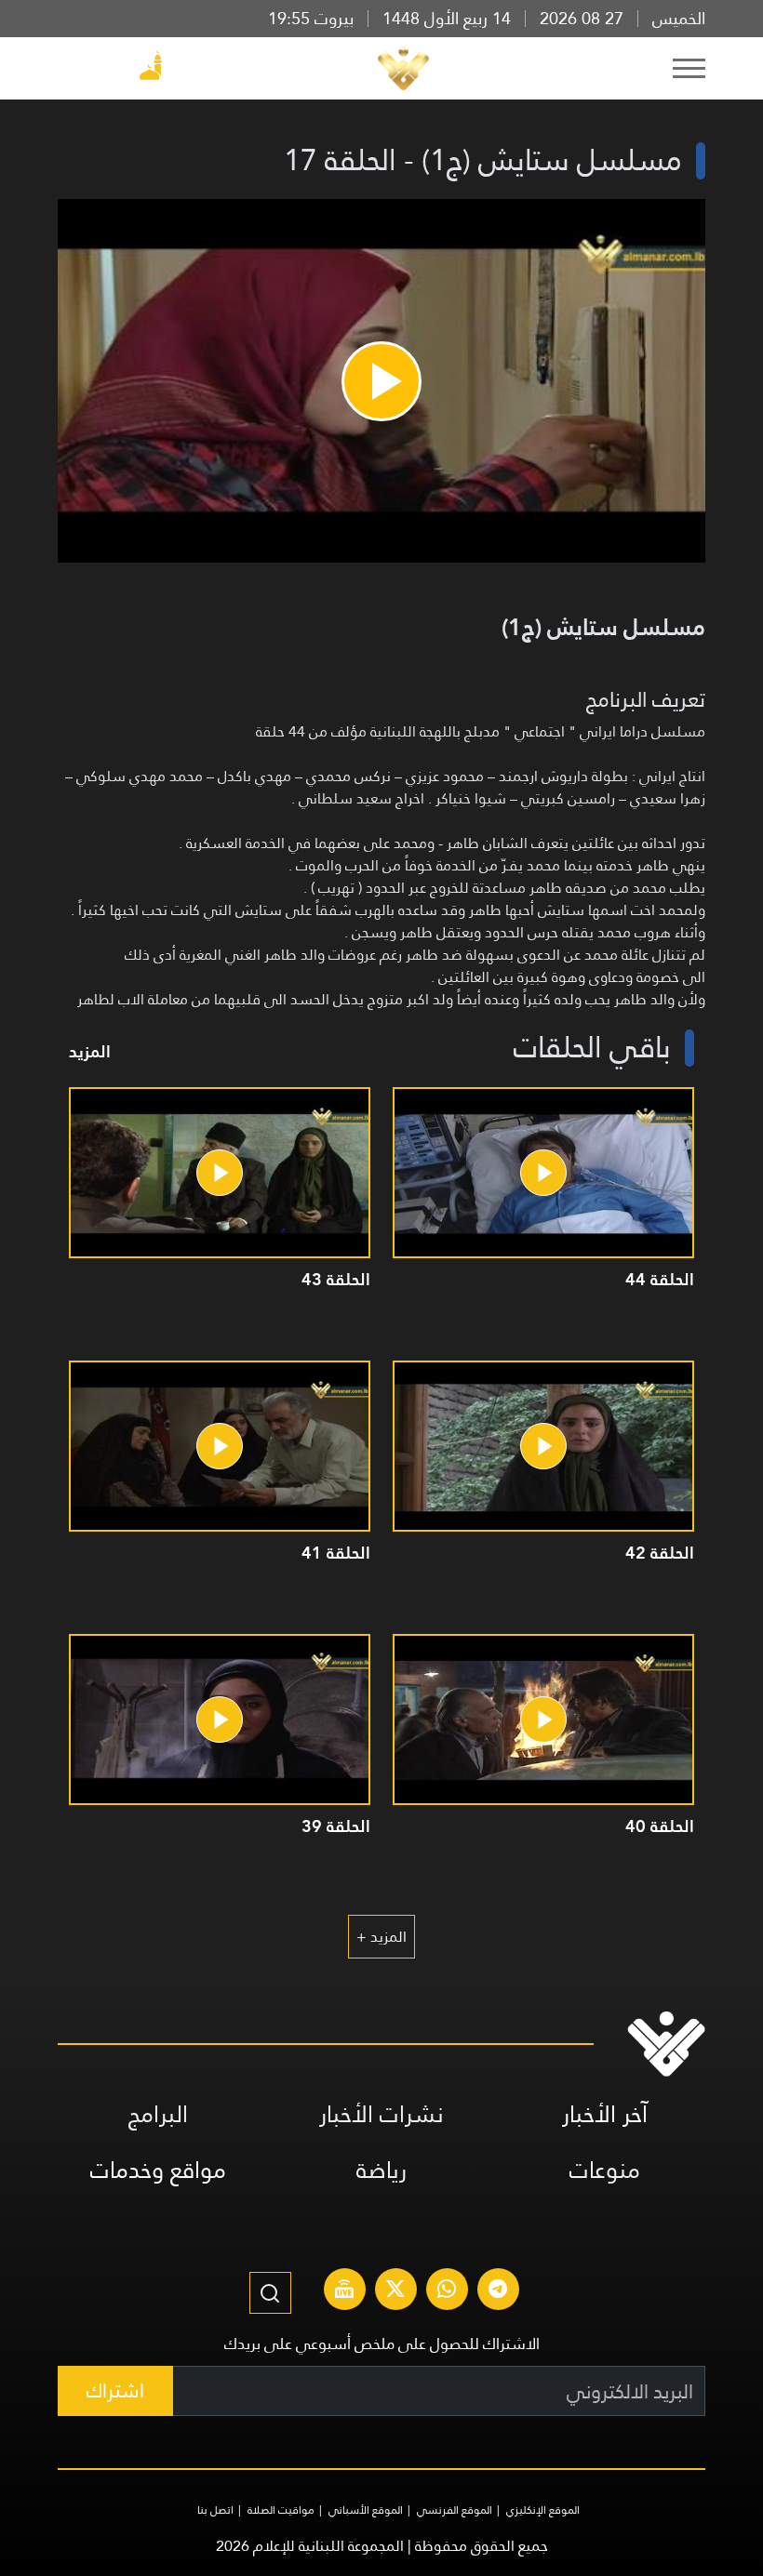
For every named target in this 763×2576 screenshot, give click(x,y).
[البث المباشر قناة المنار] (344, 2291)
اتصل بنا (215, 2510)
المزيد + (381, 1937)
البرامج (158, 2114)
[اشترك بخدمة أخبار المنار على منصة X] (395, 2291)
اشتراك (115, 2390)
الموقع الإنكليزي (543, 2510)
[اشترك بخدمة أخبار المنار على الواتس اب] (447, 2291)
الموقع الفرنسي (455, 2510)
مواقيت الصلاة (281, 2510)
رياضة (381, 2170)
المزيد (90, 1051)
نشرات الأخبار (381, 2114)
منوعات (605, 2170)
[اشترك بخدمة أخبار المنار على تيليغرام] (498, 2291)
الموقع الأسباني (366, 2510)
